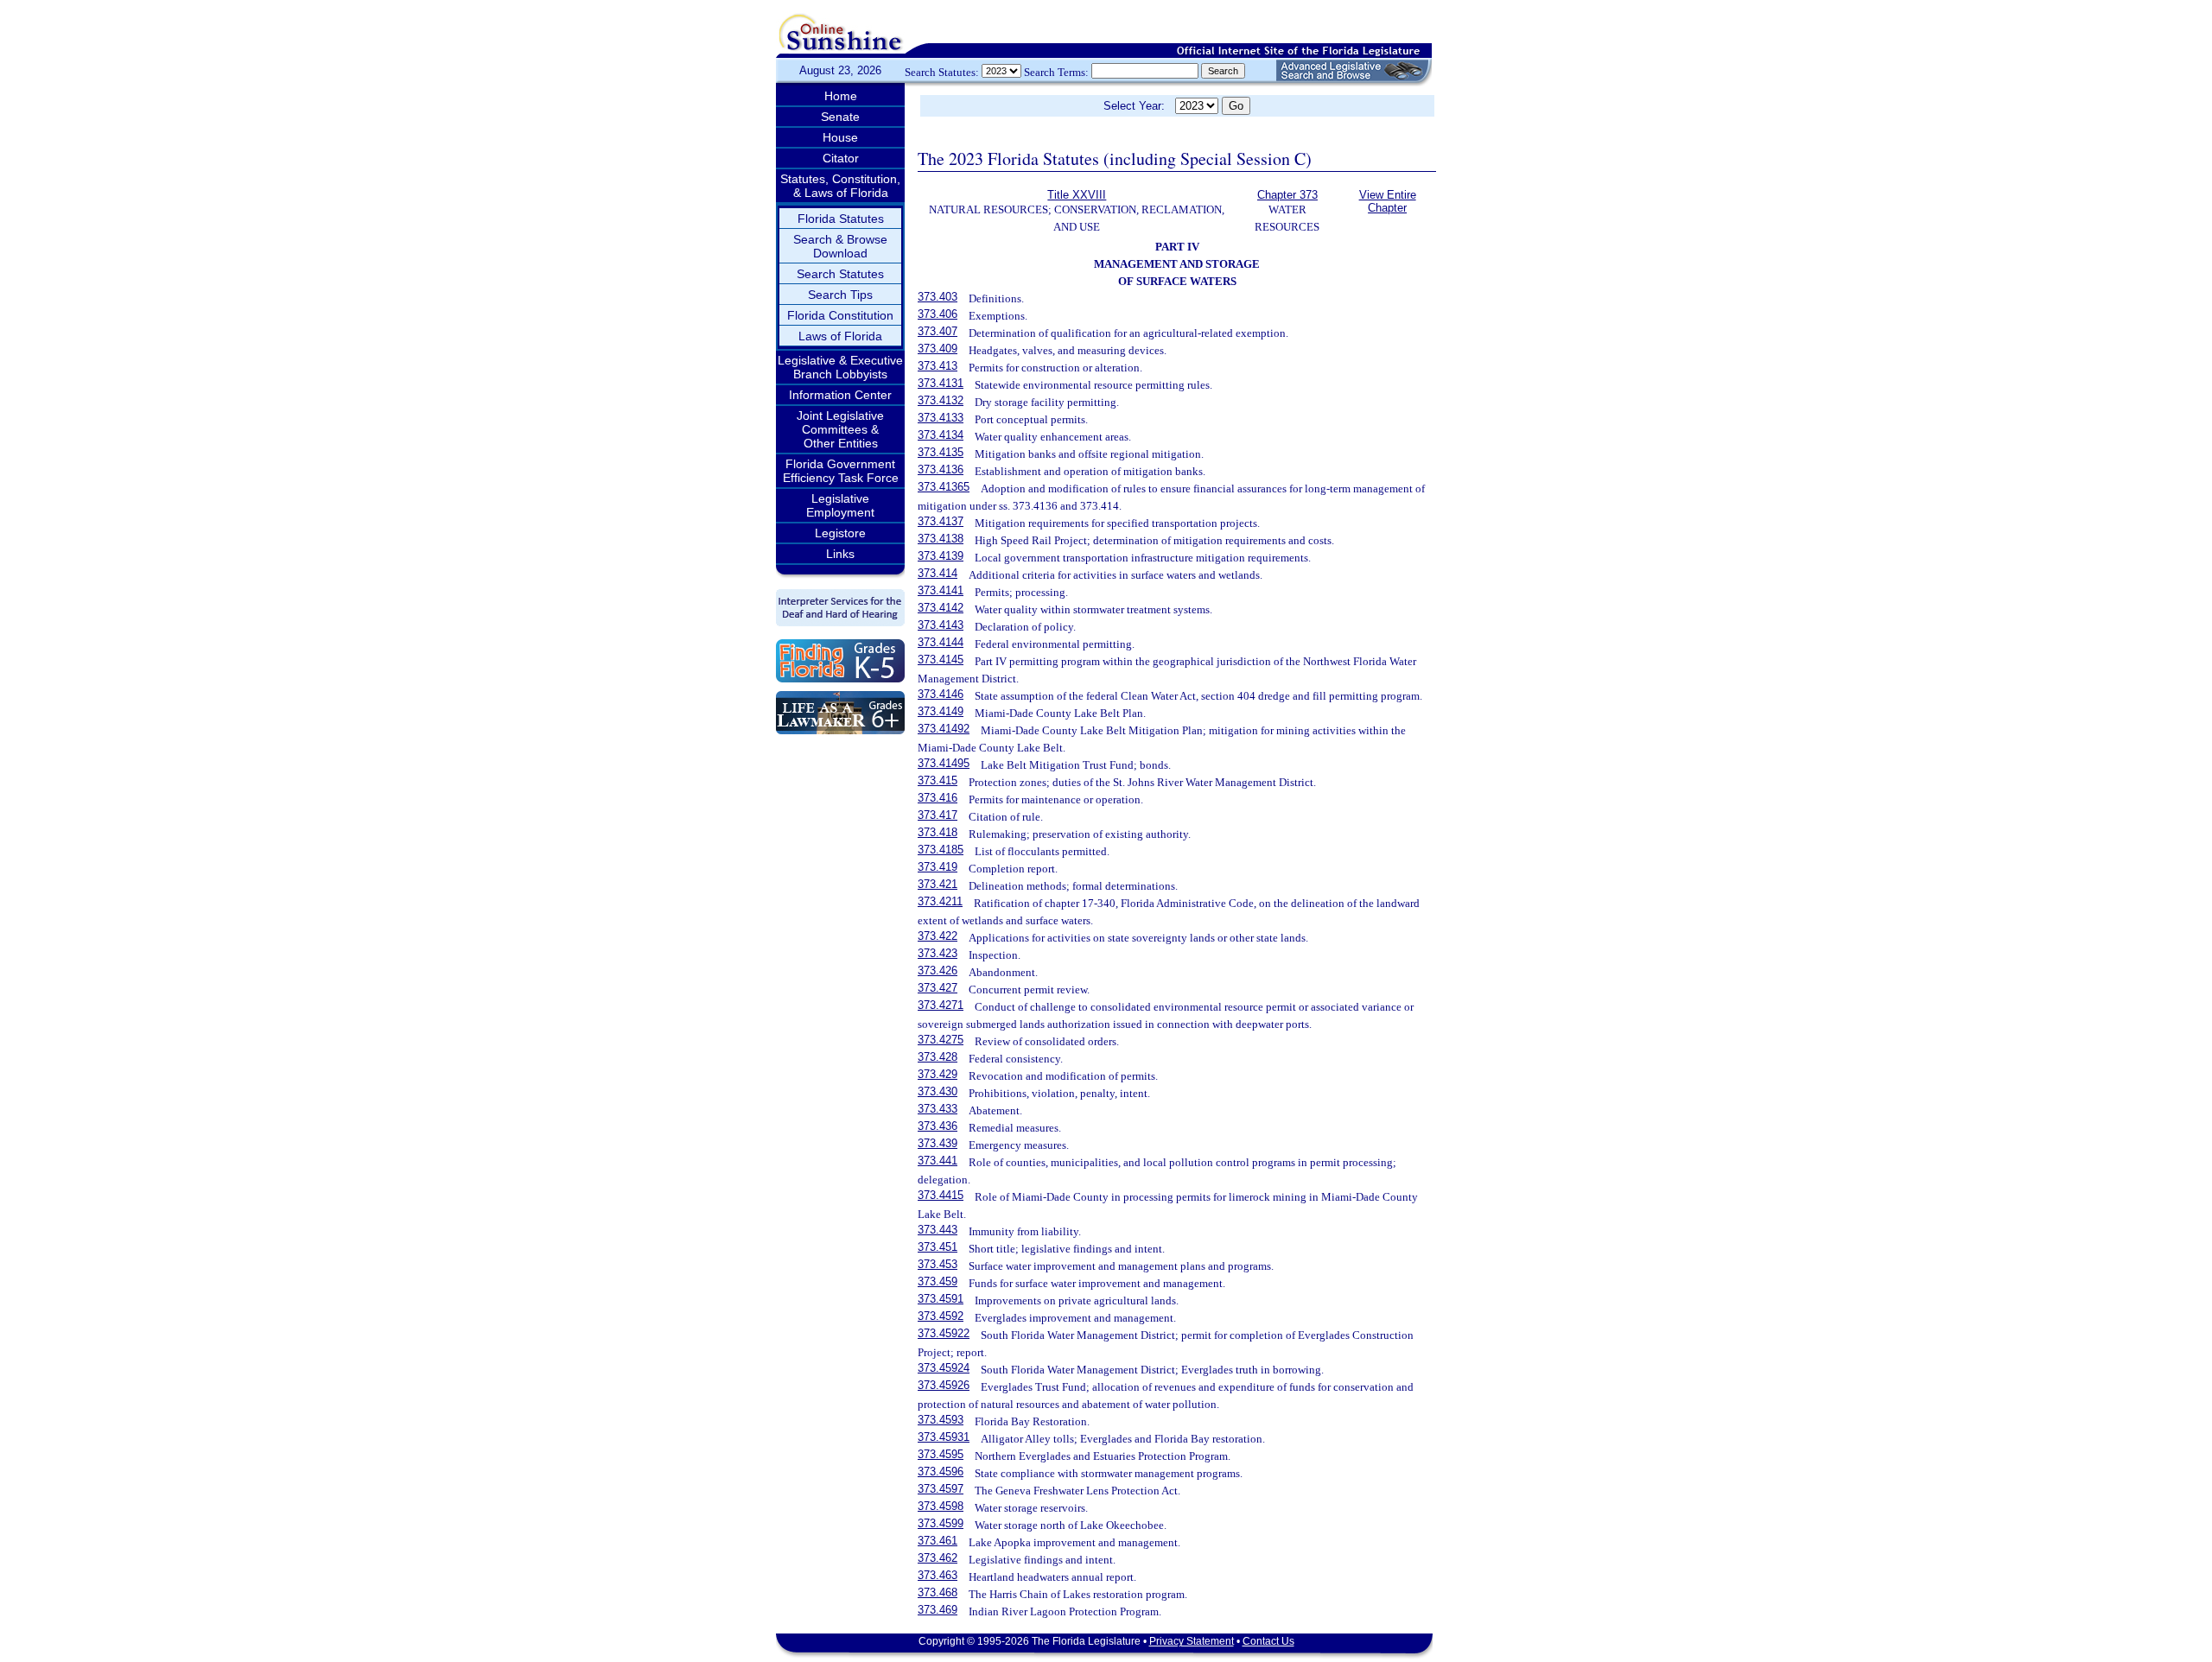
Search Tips (840, 295)
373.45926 (944, 1385)
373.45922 (944, 1333)
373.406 (938, 314)
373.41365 (944, 487)
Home (841, 96)
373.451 (938, 1247)
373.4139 (941, 556)
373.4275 (941, 1040)
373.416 (938, 798)
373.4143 (941, 625)
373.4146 (941, 694)
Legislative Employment (840, 505)
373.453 (938, 1264)
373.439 (938, 1143)
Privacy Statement (1192, 1641)
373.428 (938, 1057)
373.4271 (941, 1005)
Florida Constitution (840, 315)
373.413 (938, 366)
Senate (840, 117)
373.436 (938, 1126)
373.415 (938, 780)
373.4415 (941, 1195)
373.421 (938, 884)
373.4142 (941, 608)
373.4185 (941, 850)
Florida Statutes (841, 219)
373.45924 (944, 1368)
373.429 (938, 1074)
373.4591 (941, 1299)
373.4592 (941, 1316)
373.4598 (941, 1506)
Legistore (840, 533)
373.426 (938, 971)
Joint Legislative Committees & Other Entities (840, 429)
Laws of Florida (840, 336)
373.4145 (941, 660)
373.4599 (941, 1523)
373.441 (938, 1161)
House (840, 137)
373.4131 (941, 383)
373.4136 (941, 469)
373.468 (938, 1592)
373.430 (938, 1091)
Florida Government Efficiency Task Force (841, 471)
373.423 (938, 953)
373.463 (938, 1575)
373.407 (938, 331)
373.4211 (940, 901)
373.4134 (941, 435)
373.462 (938, 1558)
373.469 (938, 1610)
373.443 (938, 1230)
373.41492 (944, 729)
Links (840, 554)
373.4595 (941, 1454)
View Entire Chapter (1388, 201)
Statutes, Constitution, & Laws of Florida (840, 186)
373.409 (938, 349)
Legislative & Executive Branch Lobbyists (840, 367)
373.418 (938, 832)
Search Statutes (840, 274)
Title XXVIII (1077, 195)
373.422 (938, 936)
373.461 (938, 1541)
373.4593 (941, 1420)
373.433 (938, 1109)
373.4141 (941, 590)
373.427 (938, 988)
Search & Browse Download (840, 246)
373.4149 (941, 711)
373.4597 (941, 1489)
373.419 (938, 867)
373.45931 (944, 1437)
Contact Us (1268, 1641)
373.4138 (941, 539)
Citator (841, 158)
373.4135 (941, 452)
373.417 (938, 815)
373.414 (938, 573)
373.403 (938, 297)
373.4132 (941, 400)
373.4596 (941, 1472)
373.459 (938, 1281)
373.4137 (941, 521)
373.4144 (941, 642)
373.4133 (941, 418)
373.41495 (944, 763)
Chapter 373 (1287, 195)
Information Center (840, 395)
